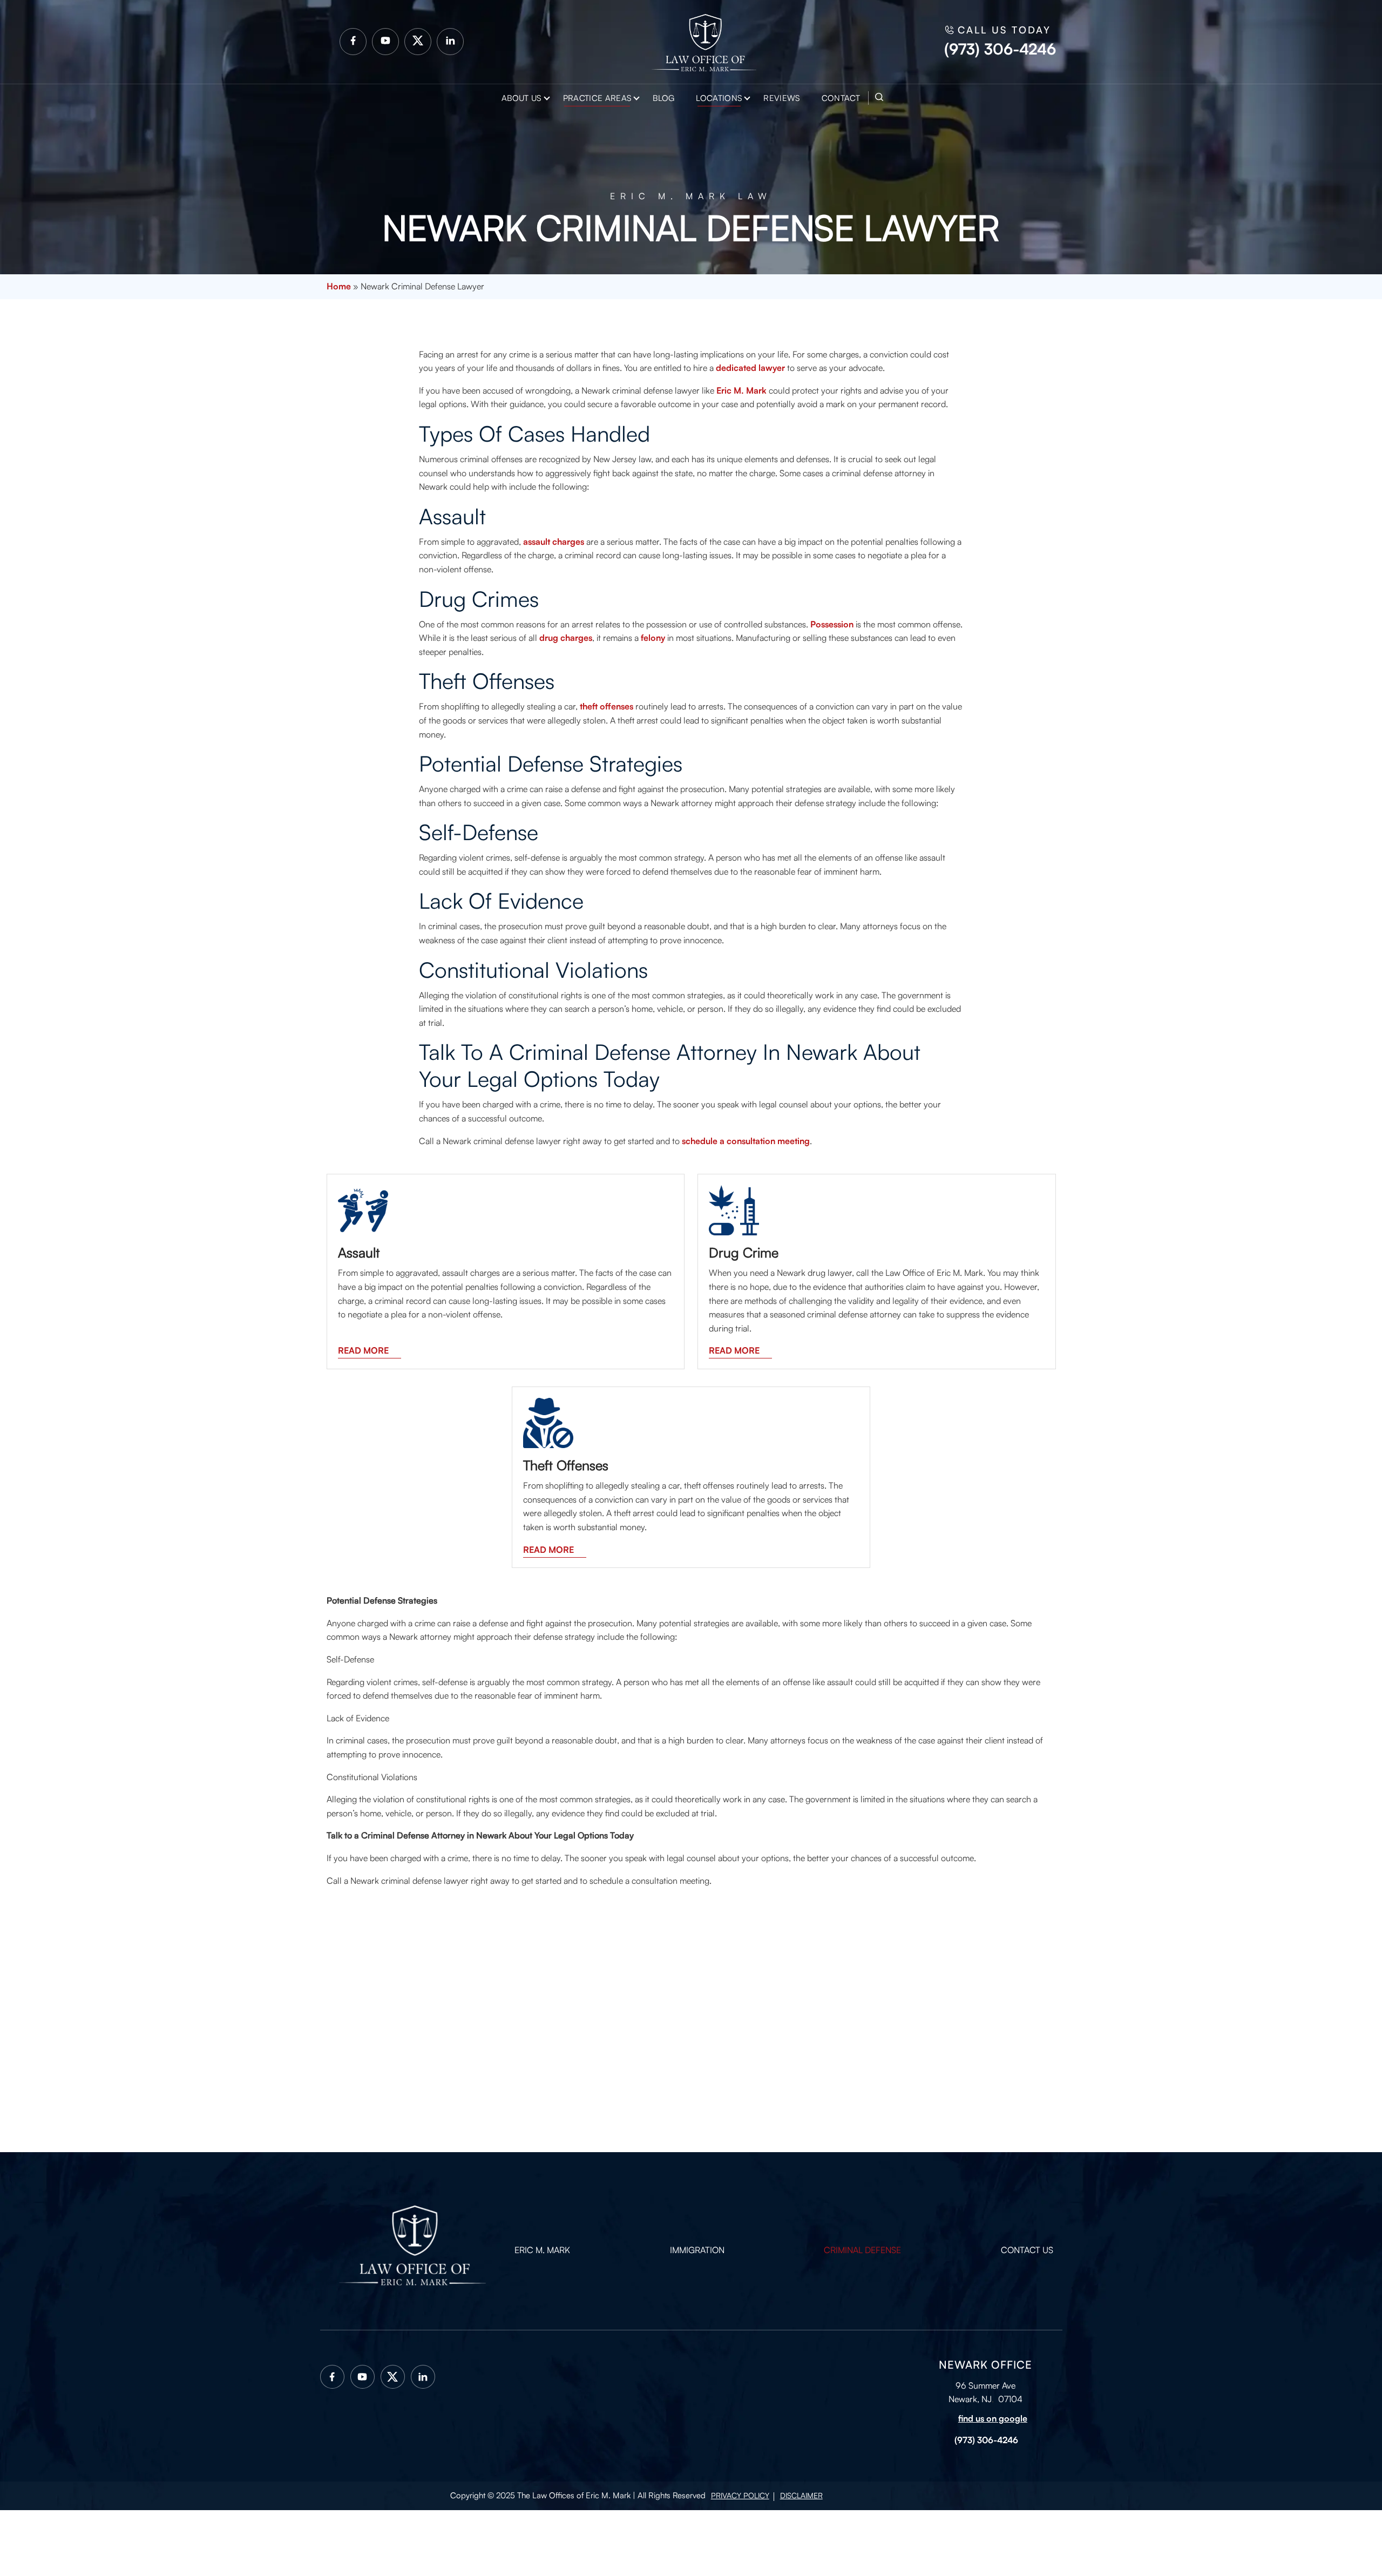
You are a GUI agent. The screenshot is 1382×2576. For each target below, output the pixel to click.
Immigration (697, 2250)
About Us (521, 98)
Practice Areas (597, 98)
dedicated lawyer (750, 368)
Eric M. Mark (741, 390)
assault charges (554, 542)
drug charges (566, 638)
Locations (719, 98)
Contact (841, 98)
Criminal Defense (862, 2250)
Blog (663, 98)
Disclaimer (801, 2495)
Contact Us (1027, 2250)
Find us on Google (993, 2418)
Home (339, 286)
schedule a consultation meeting (746, 1141)
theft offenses (607, 706)
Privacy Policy (740, 2495)
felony (653, 638)
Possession (832, 624)
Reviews (781, 98)
